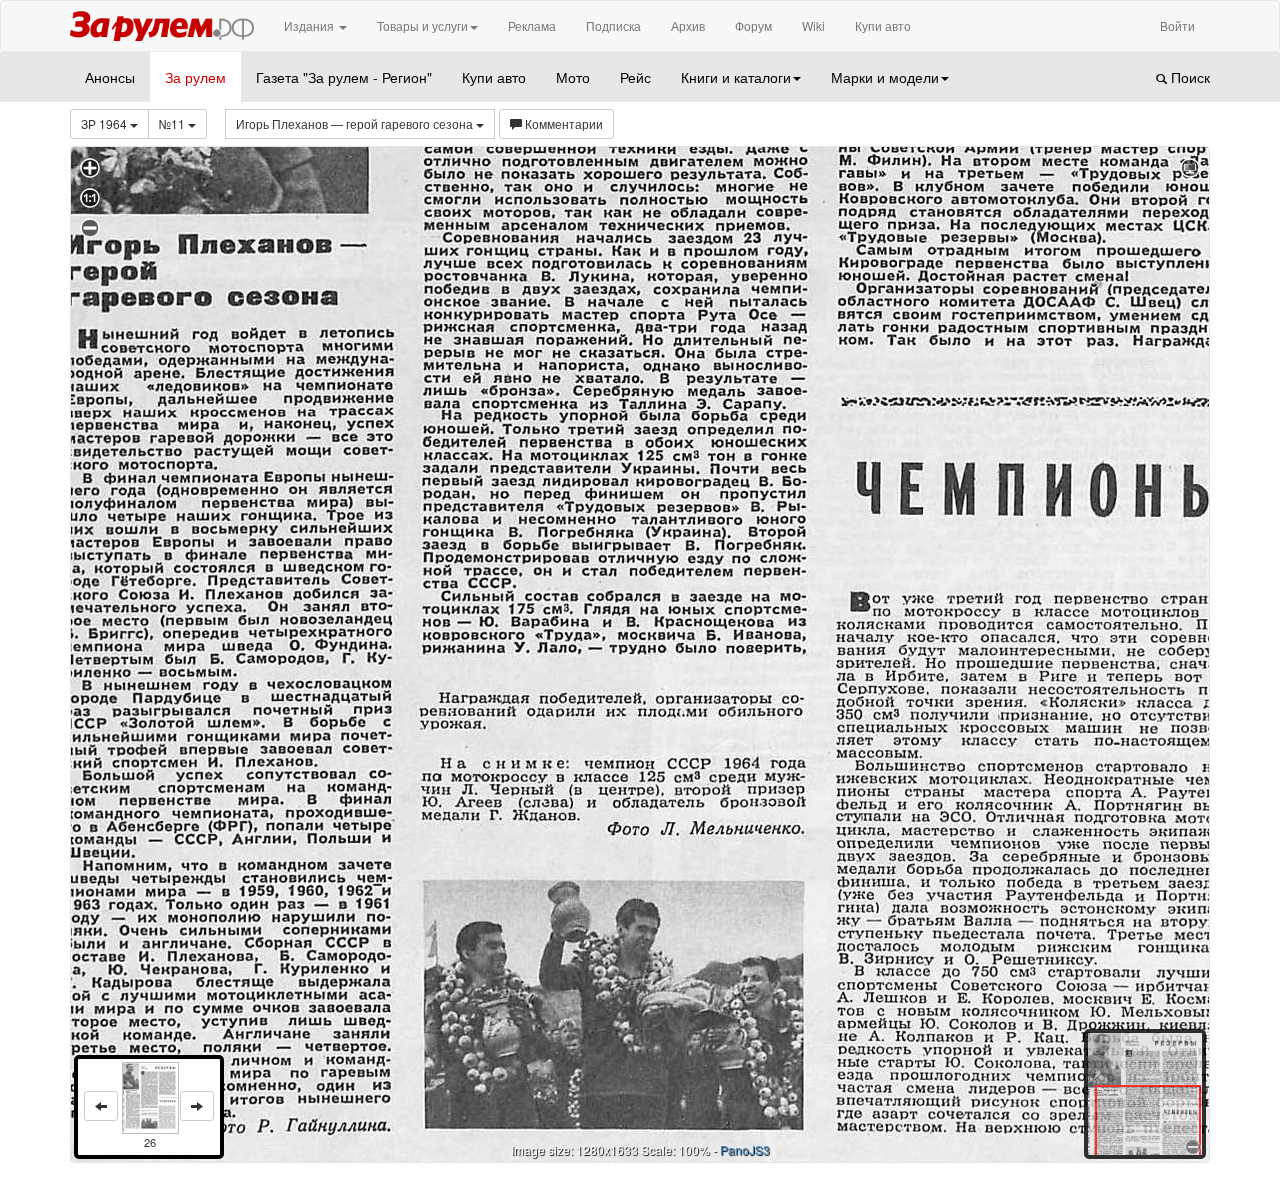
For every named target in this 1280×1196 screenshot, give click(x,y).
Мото (573, 77)
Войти (1177, 25)
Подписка (613, 25)
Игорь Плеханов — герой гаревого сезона (356, 123)
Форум (753, 25)
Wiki (813, 25)
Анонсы (110, 77)
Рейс (635, 77)
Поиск (1188, 77)
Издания (310, 25)
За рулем (195, 77)
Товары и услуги (422, 25)
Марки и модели (885, 77)
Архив (688, 25)
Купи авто (883, 25)
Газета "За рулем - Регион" (344, 77)
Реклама (532, 25)
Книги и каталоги (736, 77)
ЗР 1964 (105, 123)
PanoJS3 (745, 1149)
